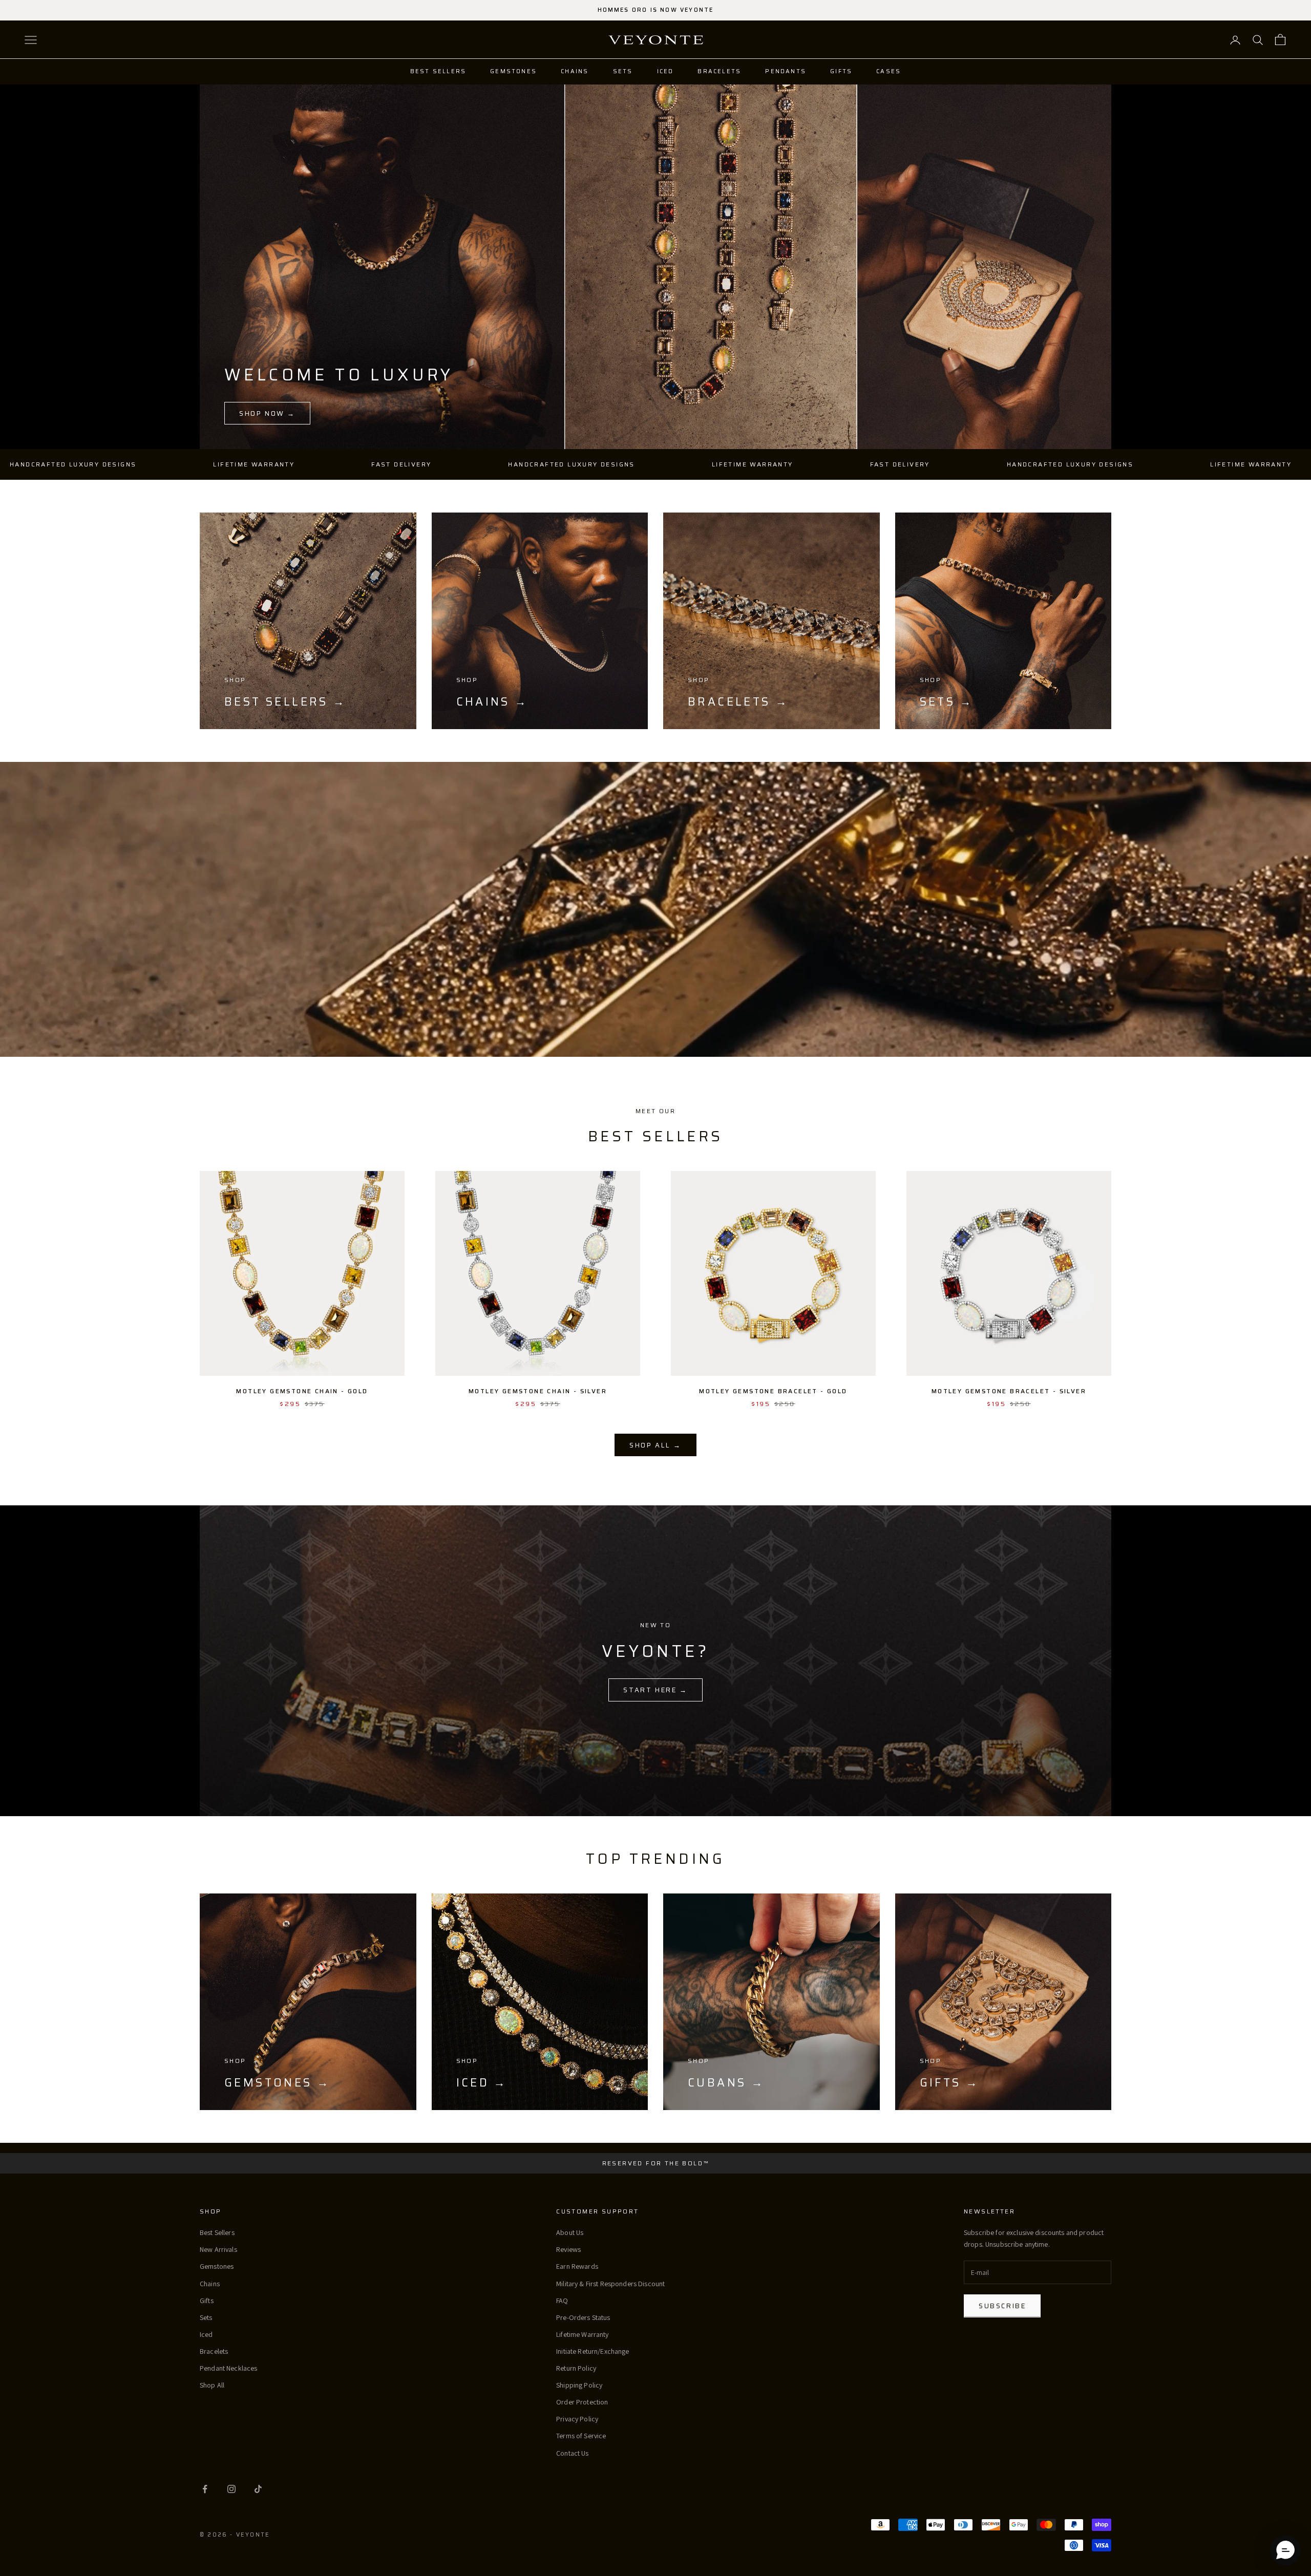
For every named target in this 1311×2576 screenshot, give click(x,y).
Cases (889, 71)
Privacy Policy (577, 2419)
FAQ (562, 2301)
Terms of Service (581, 2436)
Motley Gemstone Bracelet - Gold (773, 1391)
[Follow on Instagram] (231, 2489)
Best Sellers (438, 71)
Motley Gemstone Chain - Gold (302, 1391)
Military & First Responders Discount (610, 2284)
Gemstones (513, 71)
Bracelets (719, 71)
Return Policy (576, 2368)
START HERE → (655, 1690)
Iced (665, 71)
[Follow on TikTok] (258, 2489)
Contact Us (572, 2453)
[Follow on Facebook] (205, 2489)
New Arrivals (218, 2249)
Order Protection (582, 2402)
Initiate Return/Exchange (593, 2351)
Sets (623, 71)
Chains (575, 71)
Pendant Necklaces (228, 2368)
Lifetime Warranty (582, 2334)
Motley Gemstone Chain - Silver (538, 1391)
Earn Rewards (577, 2266)
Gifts (841, 71)
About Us (570, 2232)
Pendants (786, 71)
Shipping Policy (579, 2385)
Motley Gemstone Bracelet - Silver (1009, 1391)
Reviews (568, 2249)
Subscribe (1002, 2306)
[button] (1285, 2550)
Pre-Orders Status (583, 2317)
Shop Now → (267, 413)
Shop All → (655, 1445)
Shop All (212, 2385)
